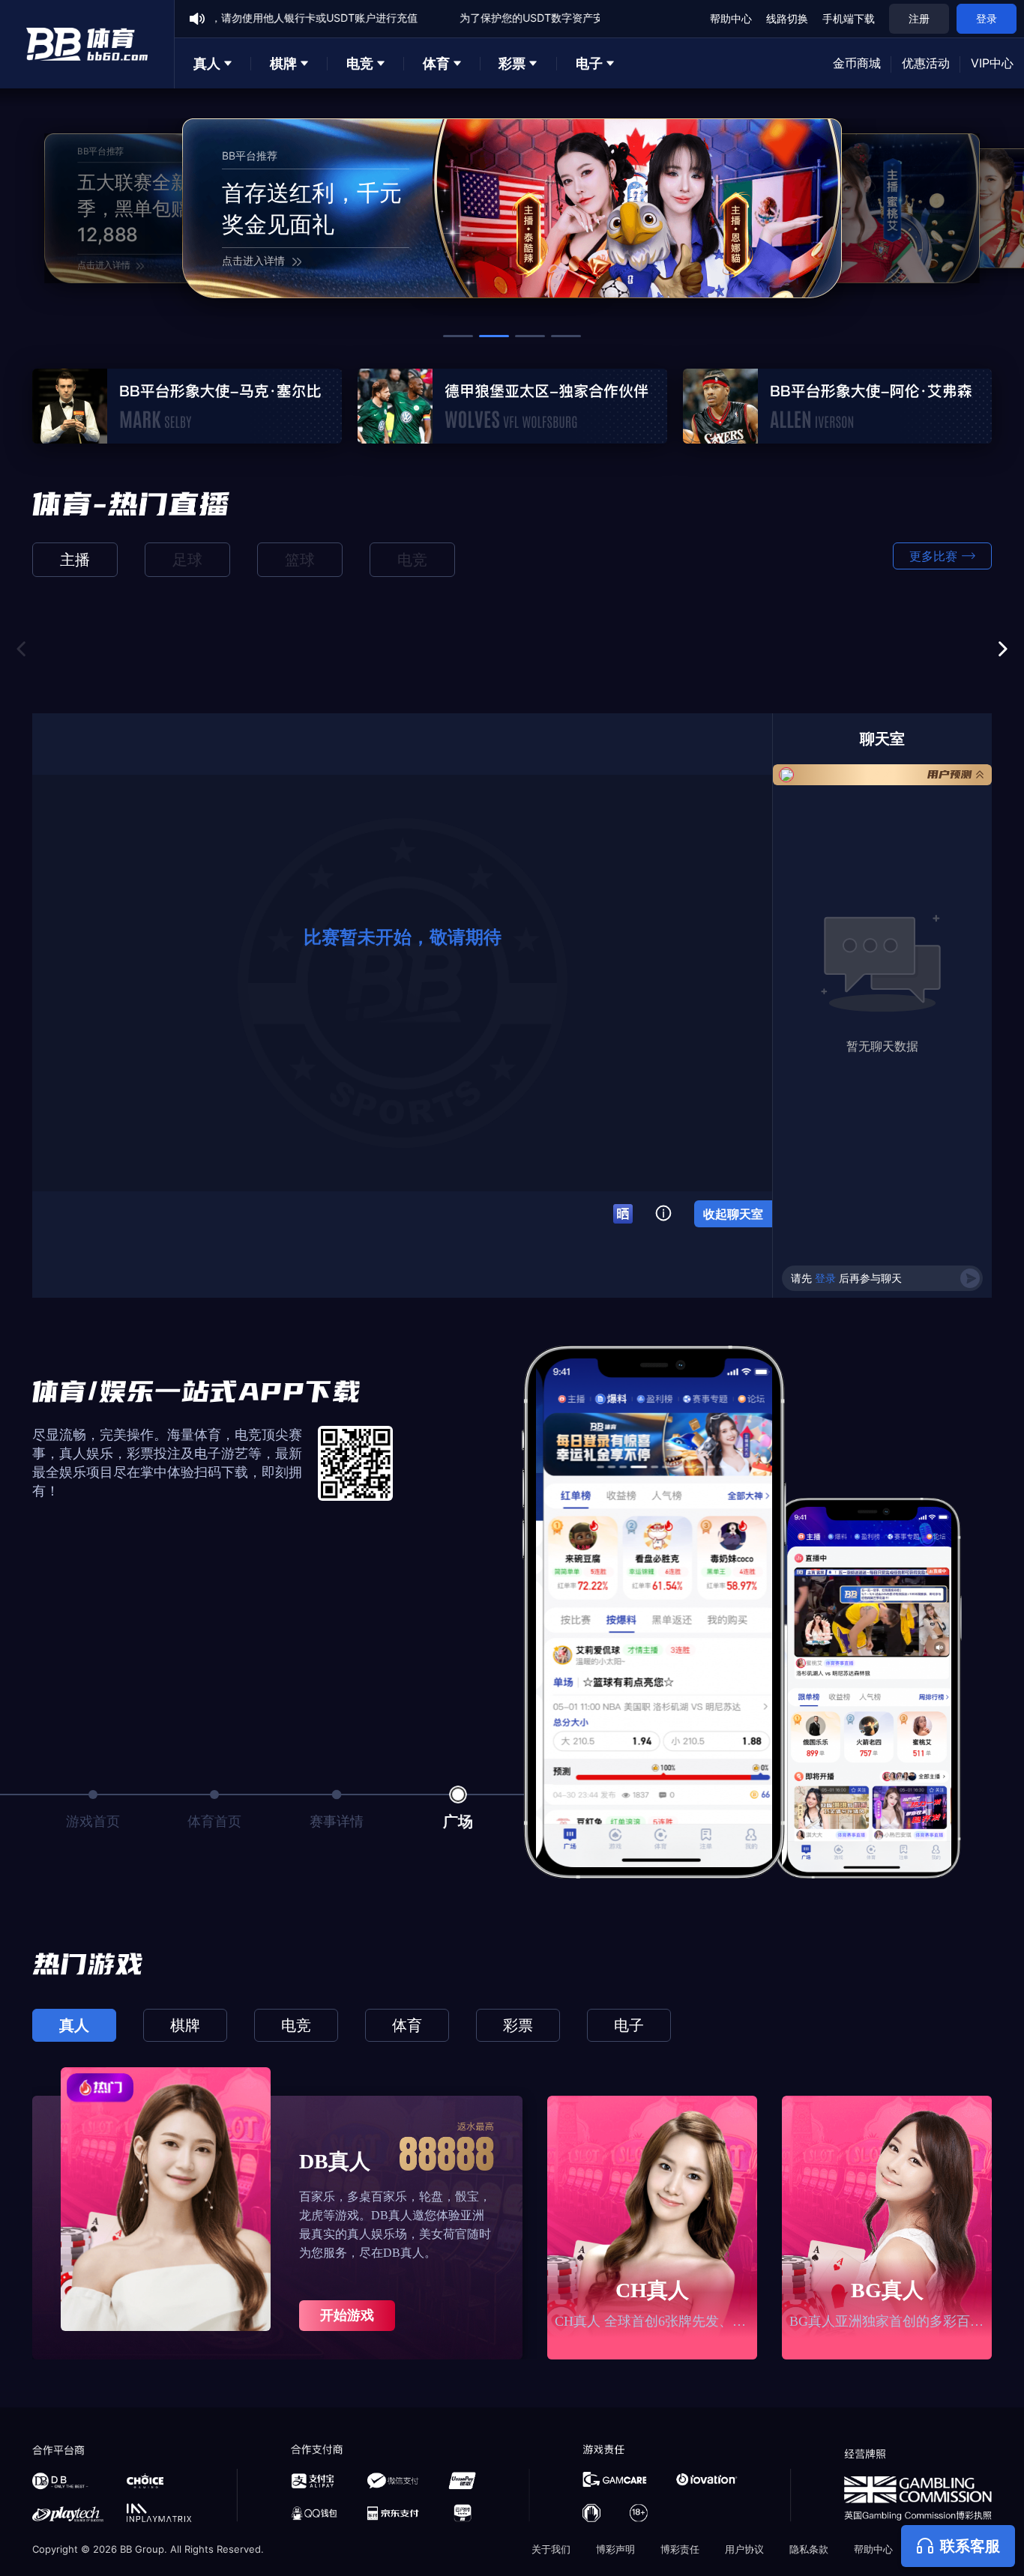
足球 (187, 560)
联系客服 (970, 2546)
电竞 (412, 560)
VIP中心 (992, 63)
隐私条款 (809, 2549)
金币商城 (857, 63)
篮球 (300, 560)
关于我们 (551, 2549)
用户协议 (744, 2549)
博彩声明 (615, 2549)
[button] (458, 336)
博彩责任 (680, 2549)
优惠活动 (926, 63)
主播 (75, 560)
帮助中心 (731, 18)
